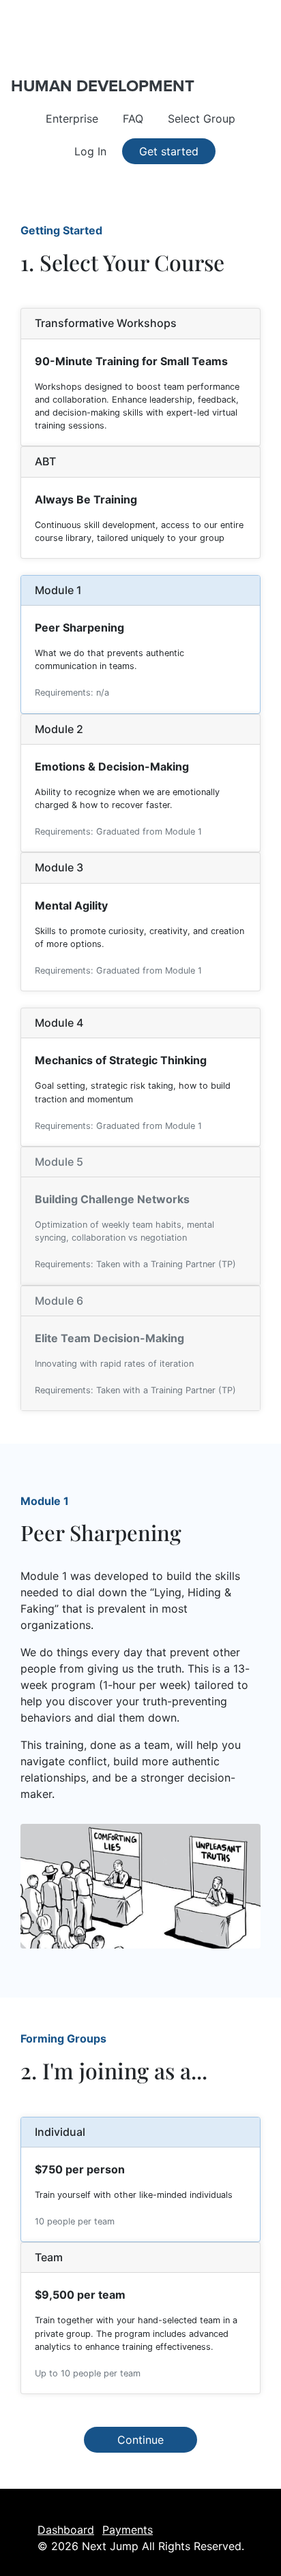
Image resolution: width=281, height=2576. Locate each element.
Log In (90, 151)
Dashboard (66, 2530)
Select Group (202, 119)
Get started (169, 151)
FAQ (133, 119)
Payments (128, 2530)
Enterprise (72, 119)
